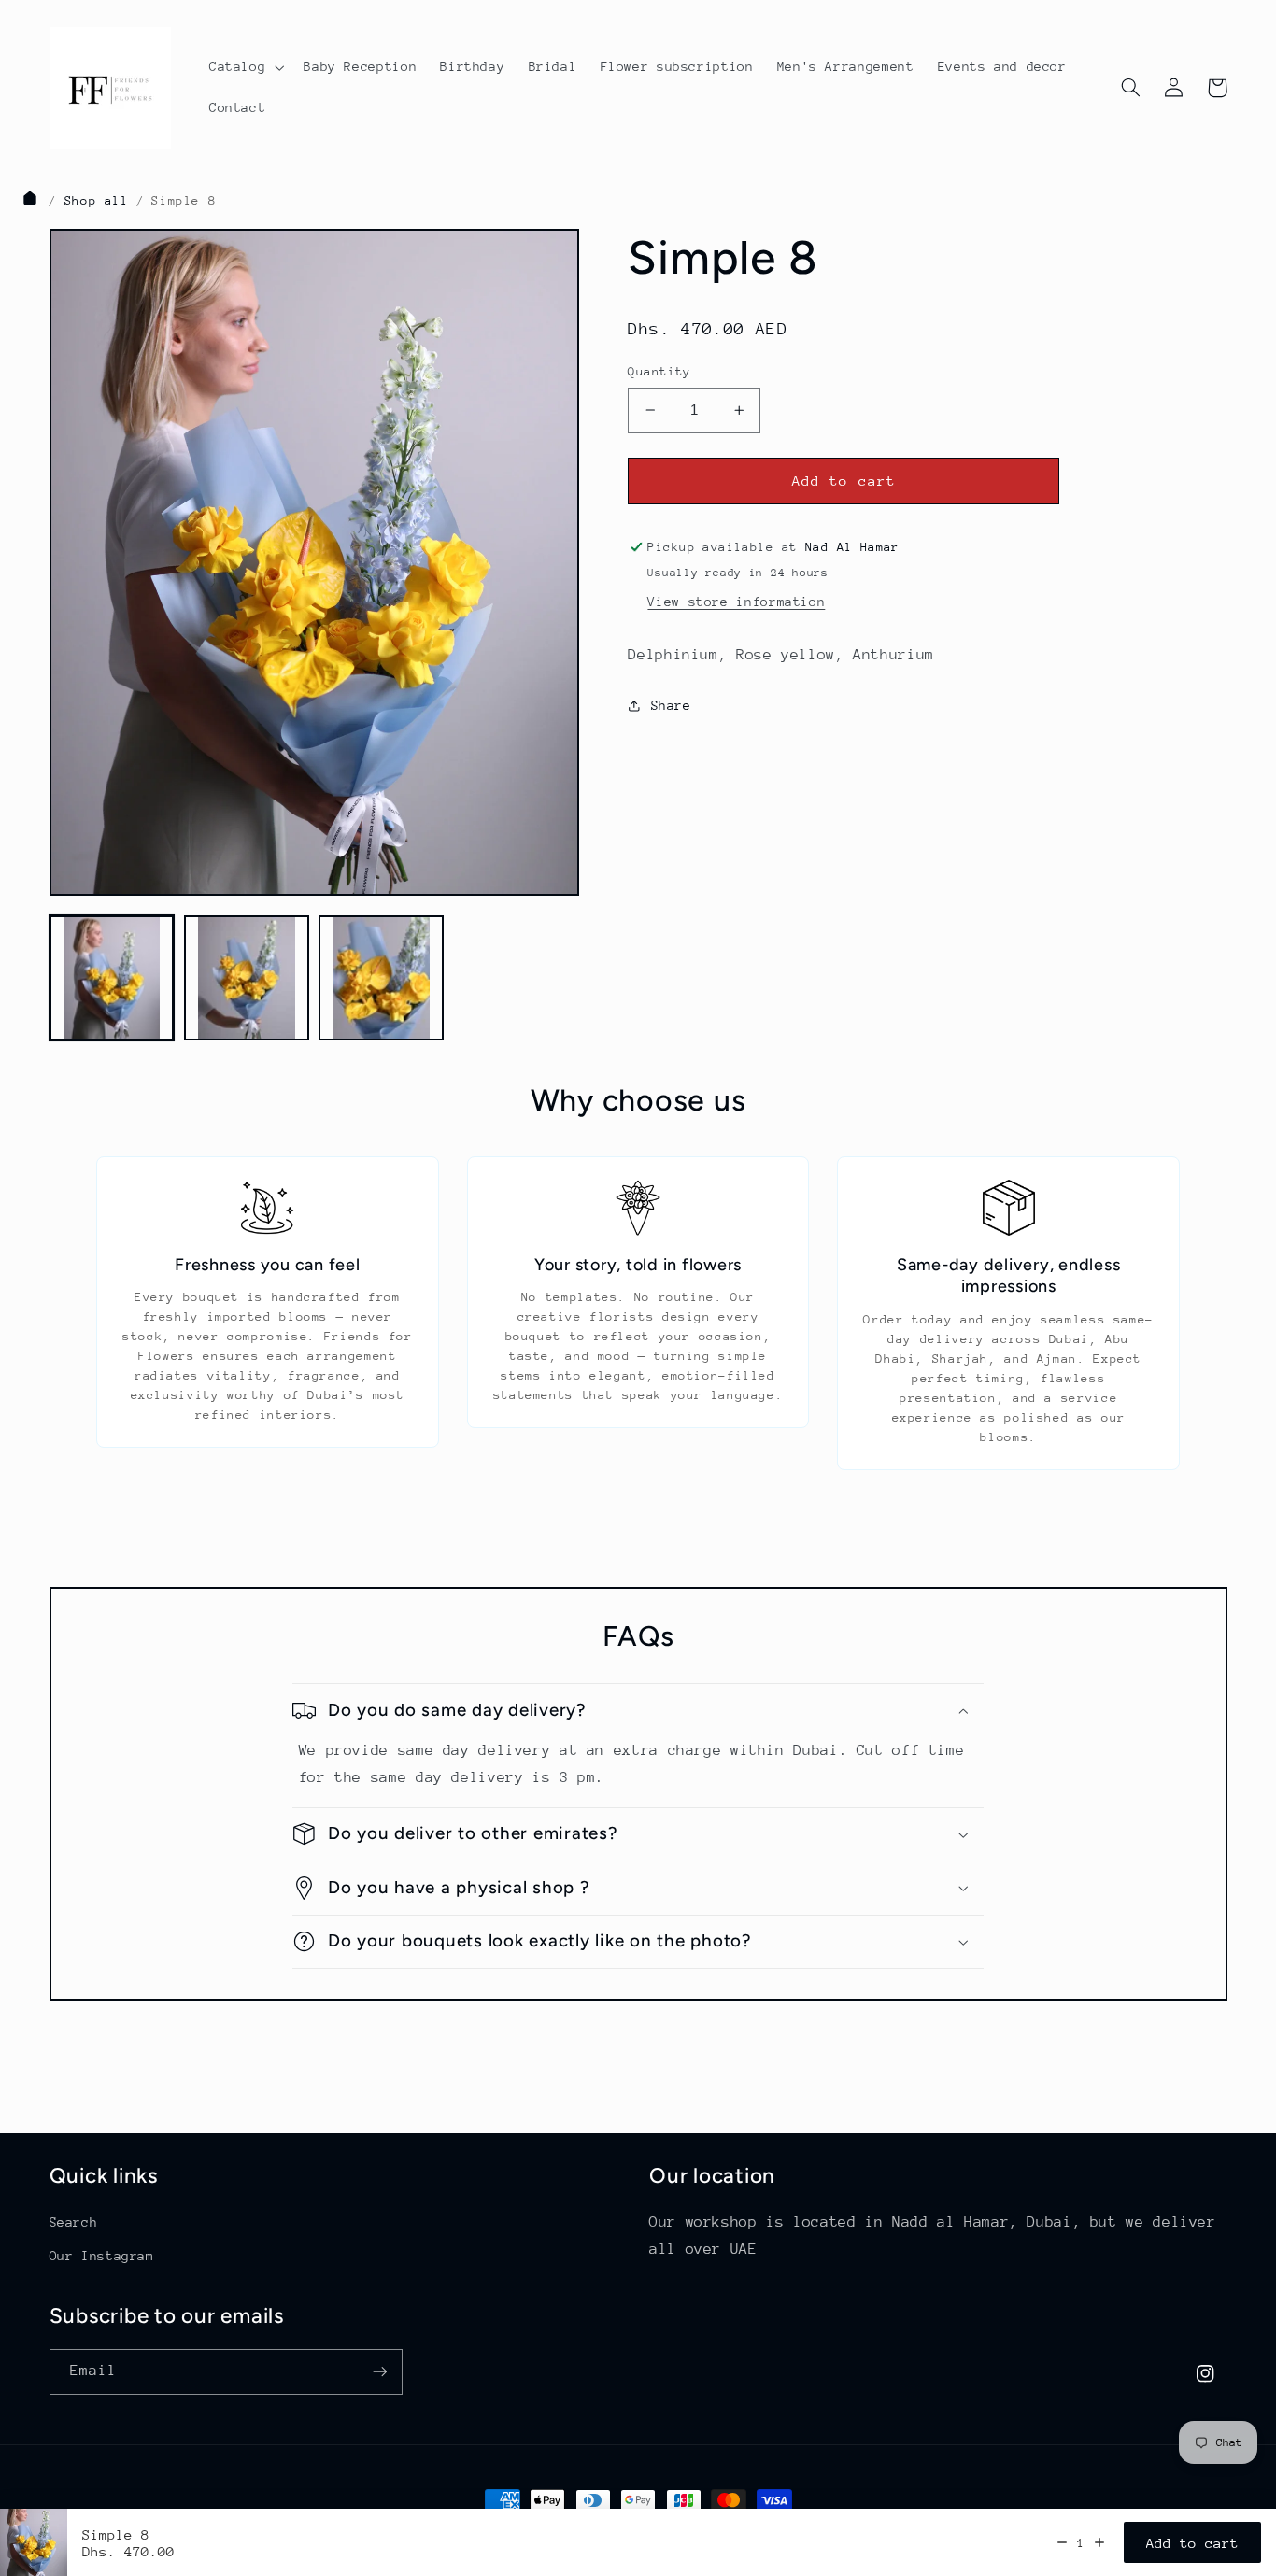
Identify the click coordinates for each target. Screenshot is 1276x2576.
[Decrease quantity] (1062, 2542)
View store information (736, 602)
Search (74, 2222)
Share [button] (671, 705)
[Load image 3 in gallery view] (381, 978)
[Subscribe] (379, 2372)
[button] (244, 67)
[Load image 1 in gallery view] (112, 978)
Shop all (97, 200)
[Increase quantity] (1099, 2542)
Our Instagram (102, 2256)
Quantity (659, 371)
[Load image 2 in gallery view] (247, 978)
